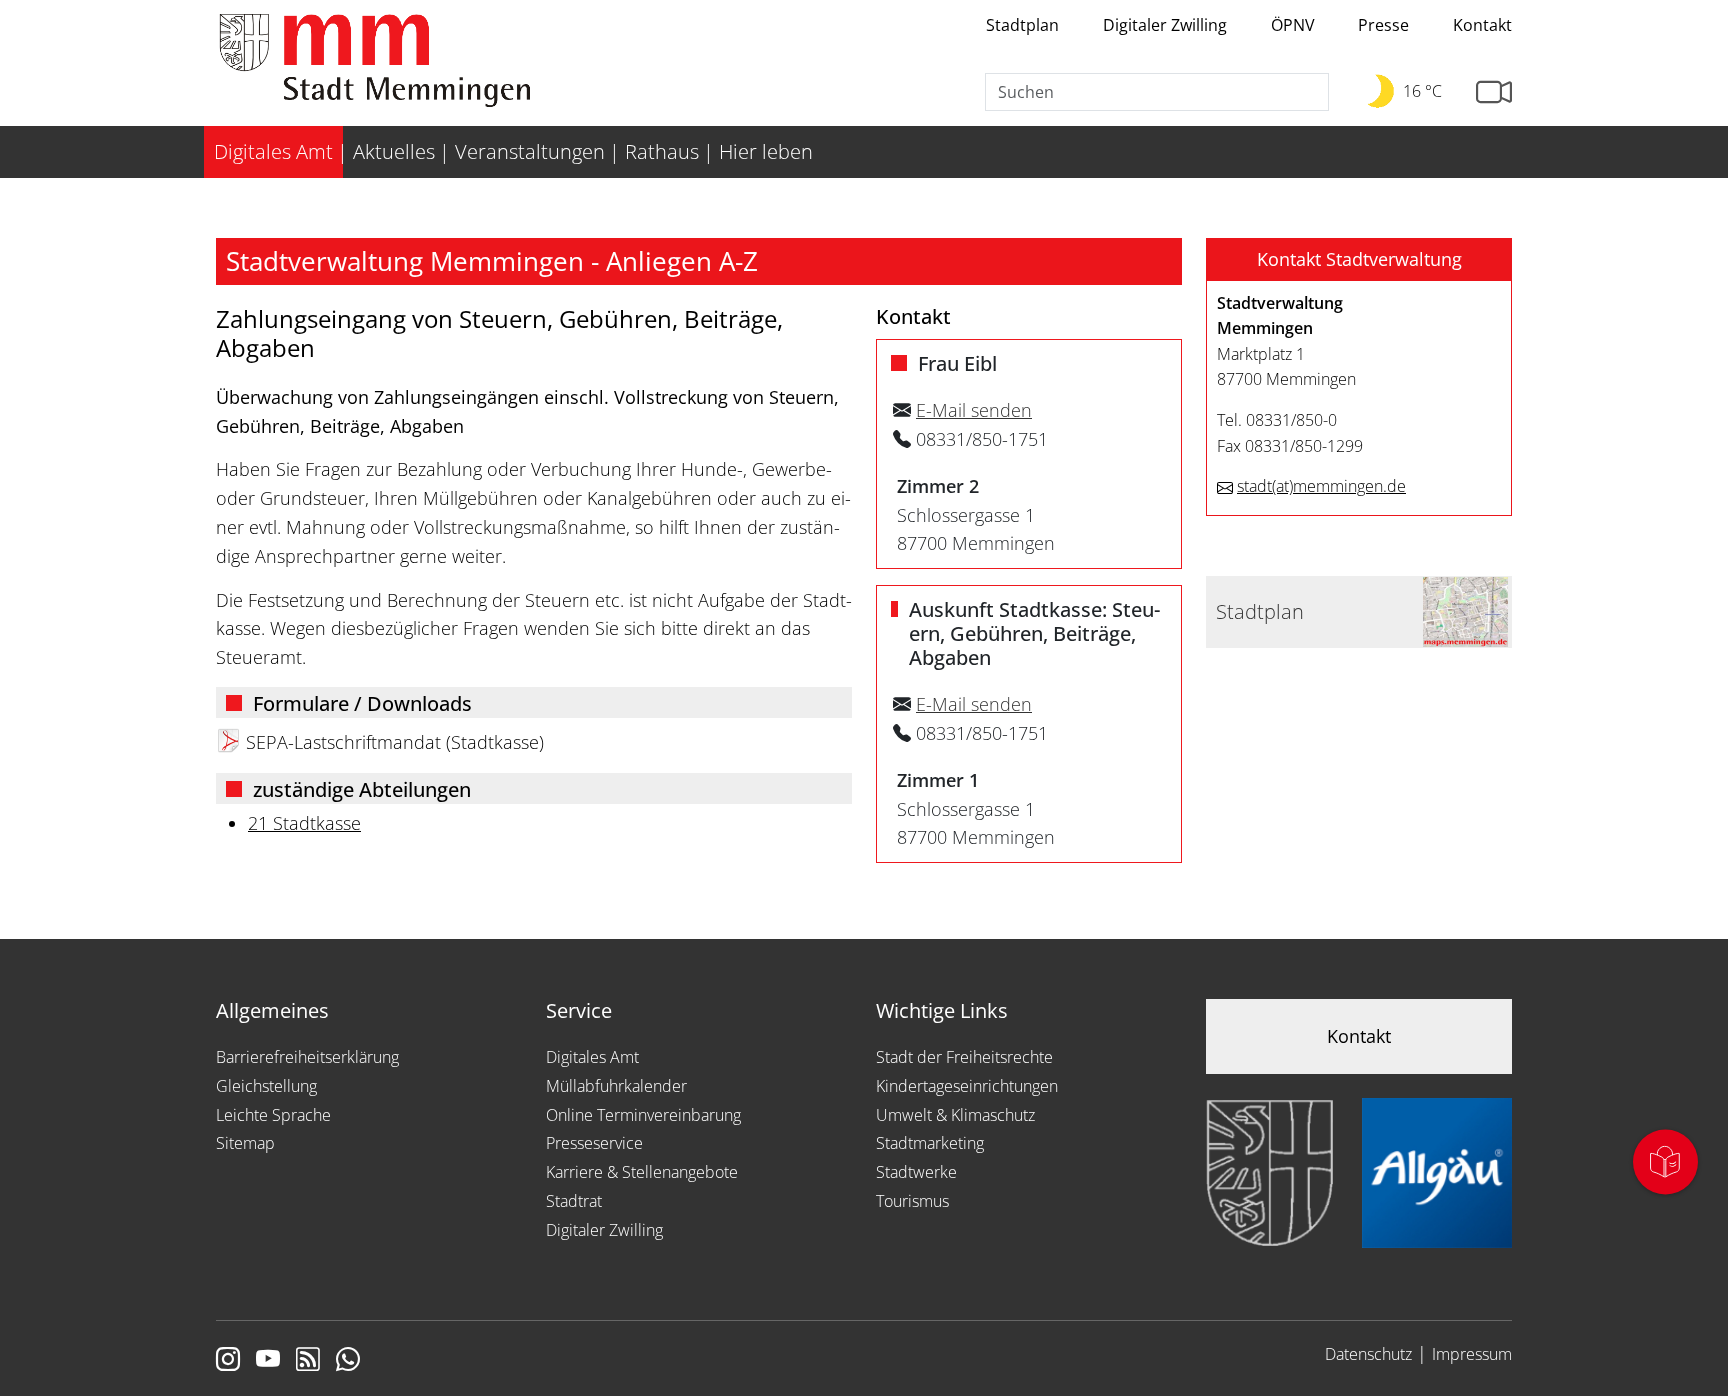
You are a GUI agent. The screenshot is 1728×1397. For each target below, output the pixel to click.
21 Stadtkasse (304, 823)
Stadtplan (1022, 25)
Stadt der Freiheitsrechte (964, 1057)
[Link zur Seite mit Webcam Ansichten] (1494, 92)
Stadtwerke (916, 1172)
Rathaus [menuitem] (662, 151)
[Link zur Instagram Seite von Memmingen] (228, 1361)
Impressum (1472, 1354)
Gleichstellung (266, 1086)
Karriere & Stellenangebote (642, 1172)
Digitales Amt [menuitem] (273, 151)
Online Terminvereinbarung (643, 1115)
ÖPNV (1293, 25)
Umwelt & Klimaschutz (955, 1115)
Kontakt (1482, 25)
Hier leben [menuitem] (766, 151)
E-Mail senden (974, 410)
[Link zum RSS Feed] (308, 1361)
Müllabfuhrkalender (616, 1086)
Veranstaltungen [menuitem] (530, 151)
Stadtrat (574, 1201)
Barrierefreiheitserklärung (307, 1057)
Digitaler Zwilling (1165, 25)
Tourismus (912, 1201)
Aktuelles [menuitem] (394, 151)
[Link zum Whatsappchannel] (348, 1361)
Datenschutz (1368, 1354)
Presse (1383, 25)
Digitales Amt (592, 1057)
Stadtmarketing (930, 1143)
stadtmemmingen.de (1321, 486)
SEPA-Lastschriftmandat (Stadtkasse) (395, 742)
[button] (1359, 260)
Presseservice (594, 1143)
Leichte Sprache (273, 1115)
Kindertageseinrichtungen (967, 1086)
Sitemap (245, 1143)
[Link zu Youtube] (268, 1361)
